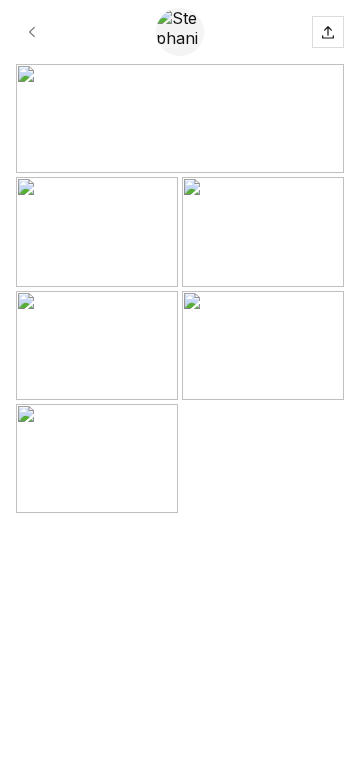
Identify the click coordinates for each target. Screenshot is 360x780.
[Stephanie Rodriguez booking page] (32, 32)
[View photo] (180, 118)
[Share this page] (328, 32)
